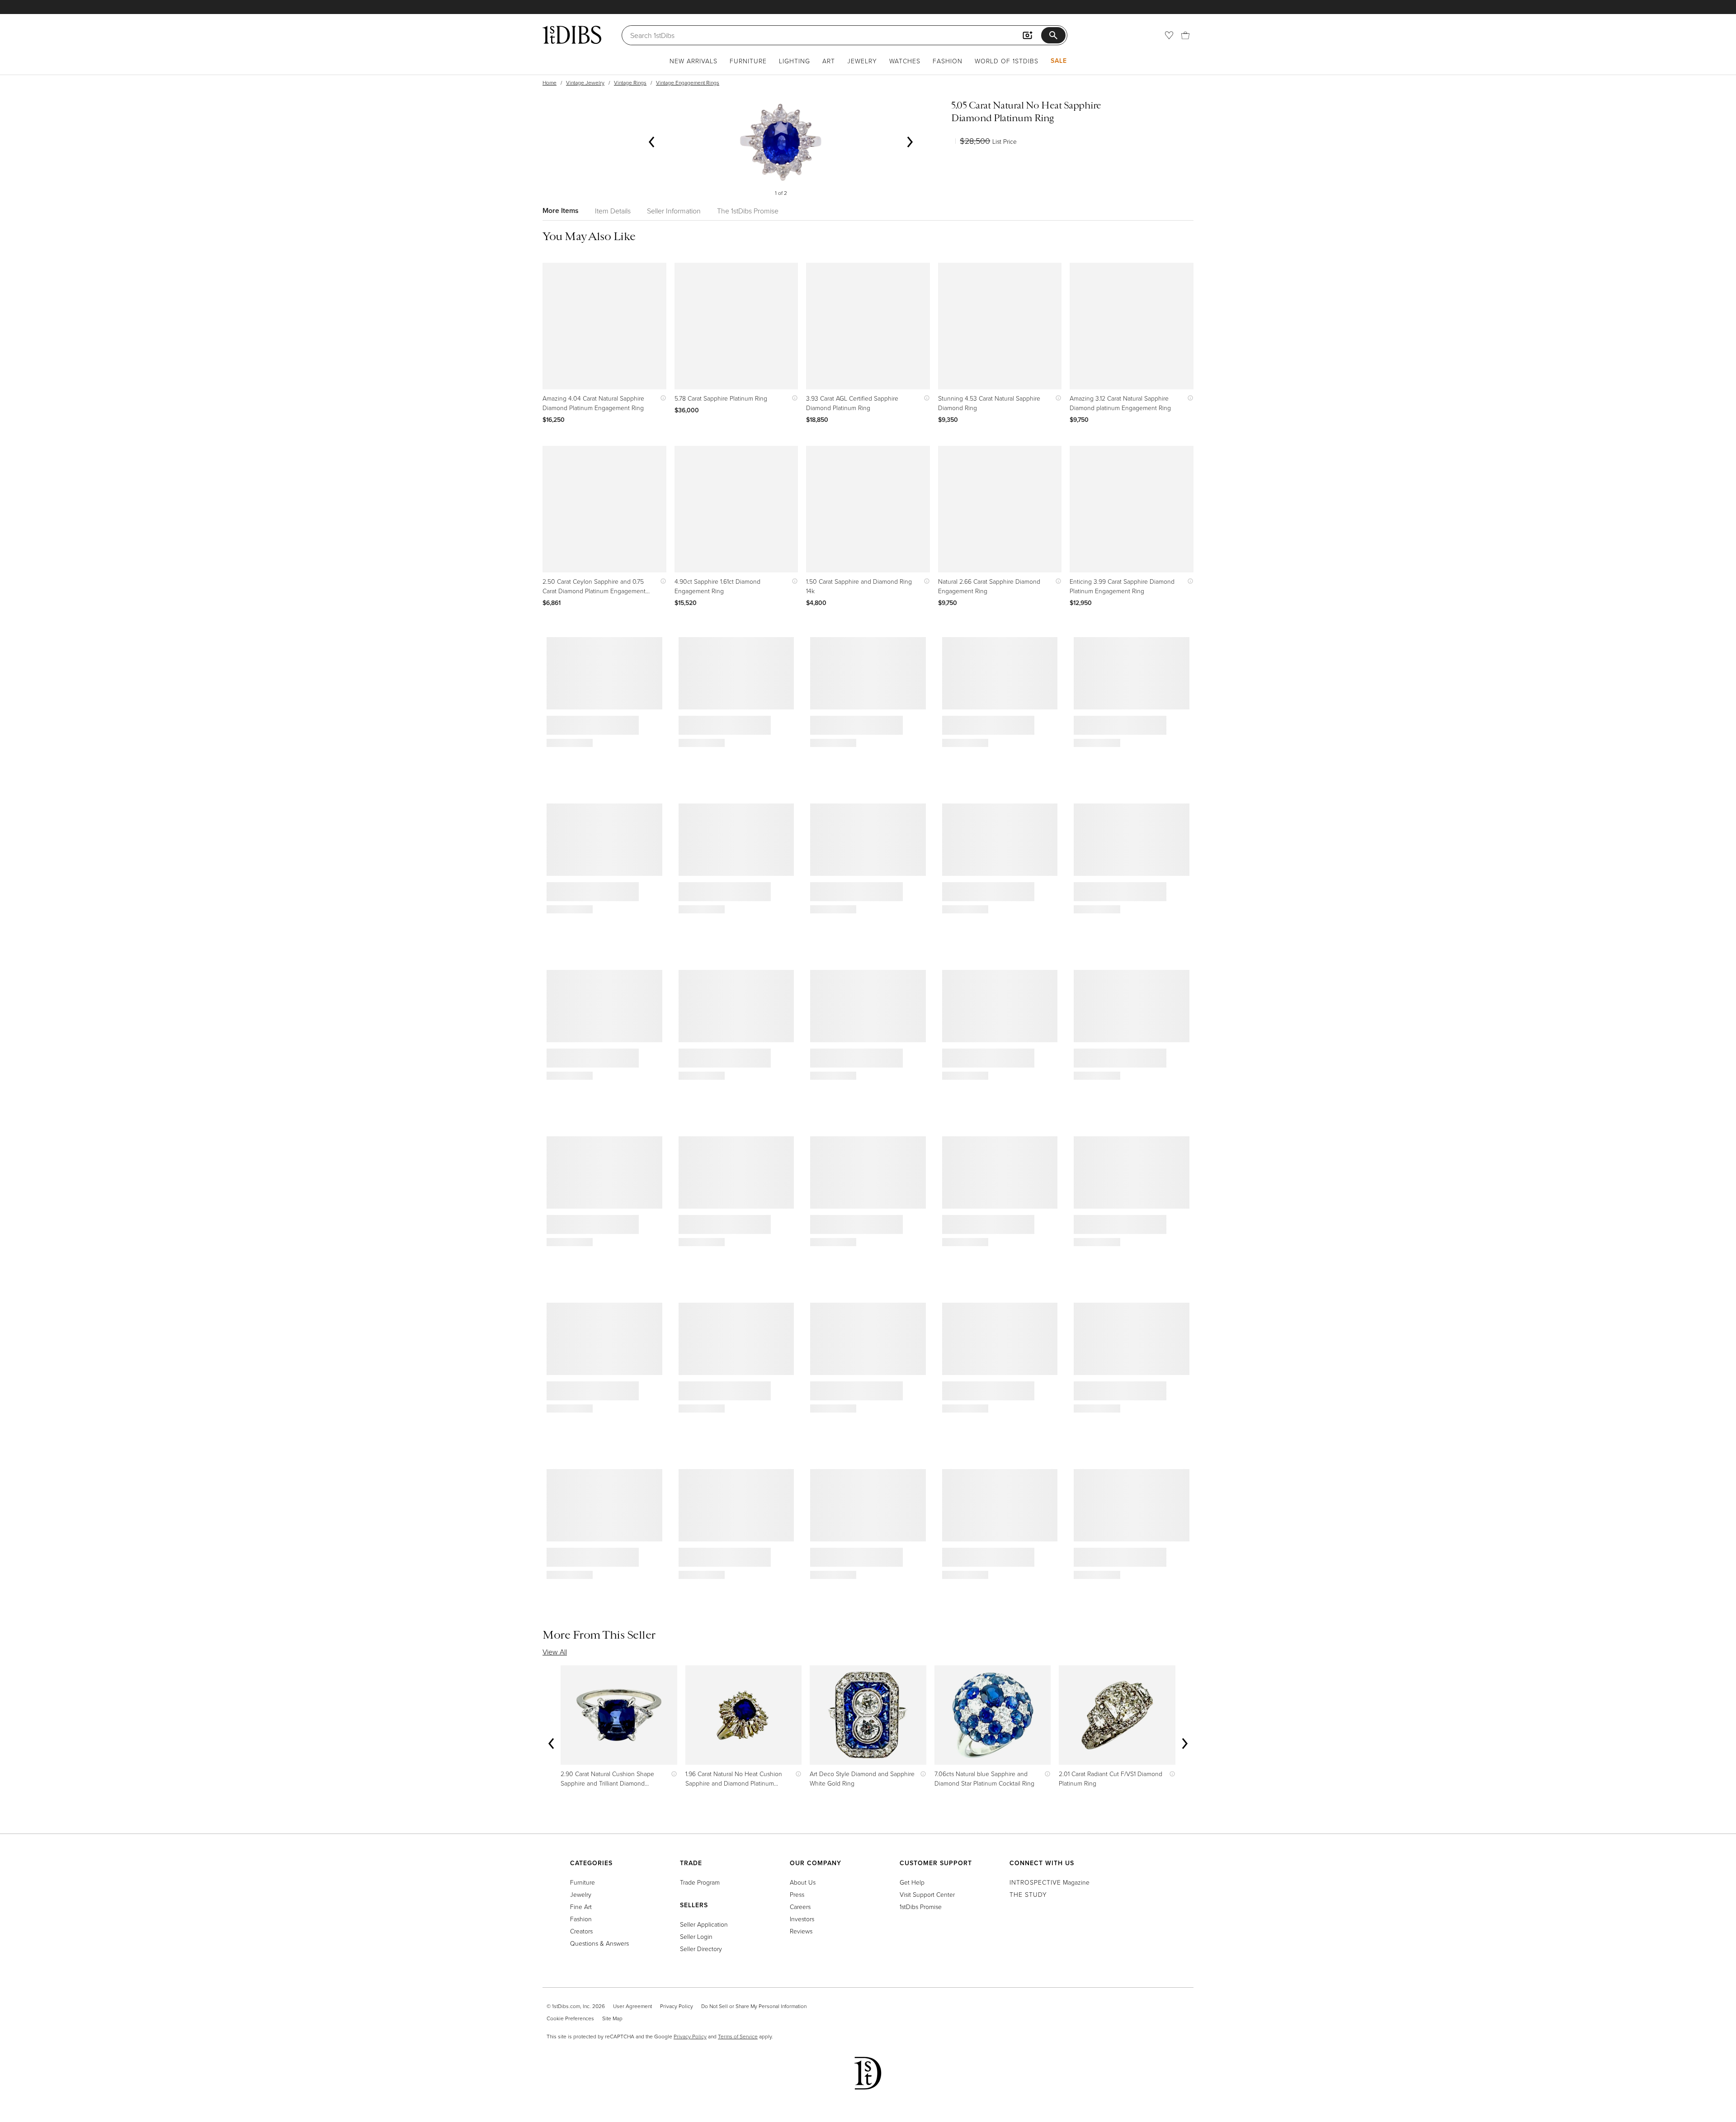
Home (550, 83)
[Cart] (1185, 35)
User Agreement (632, 2006)
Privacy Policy (677, 2006)
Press (797, 1894)
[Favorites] (1169, 35)
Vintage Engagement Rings (688, 83)
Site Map (612, 2018)
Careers (800, 1907)
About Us (803, 1882)
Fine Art (581, 1907)
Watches (905, 61)
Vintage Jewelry (585, 83)
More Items (561, 210)
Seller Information (674, 211)
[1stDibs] (572, 35)
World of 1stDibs (1007, 61)
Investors (802, 1919)
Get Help (912, 1882)
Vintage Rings (630, 83)
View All (555, 1652)
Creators (581, 1931)
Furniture (748, 61)
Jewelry (862, 61)
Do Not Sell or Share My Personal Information (754, 2006)
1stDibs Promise (921, 1907)
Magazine (1050, 1882)
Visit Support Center (927, 1894)
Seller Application (704, 1924)
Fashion (948, 61)
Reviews (801, 1931)
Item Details (613, 211)
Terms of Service (738, 2036)
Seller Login (696, 1936)
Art (829, 61)
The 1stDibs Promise (748, 211)
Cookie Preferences (570, 2018)
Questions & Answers (599, 1943)
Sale (1059, 61)
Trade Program (700, 1882)
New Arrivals (693, 61)
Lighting (795, 61)
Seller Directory (701, 1949)
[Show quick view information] (661, 398)
